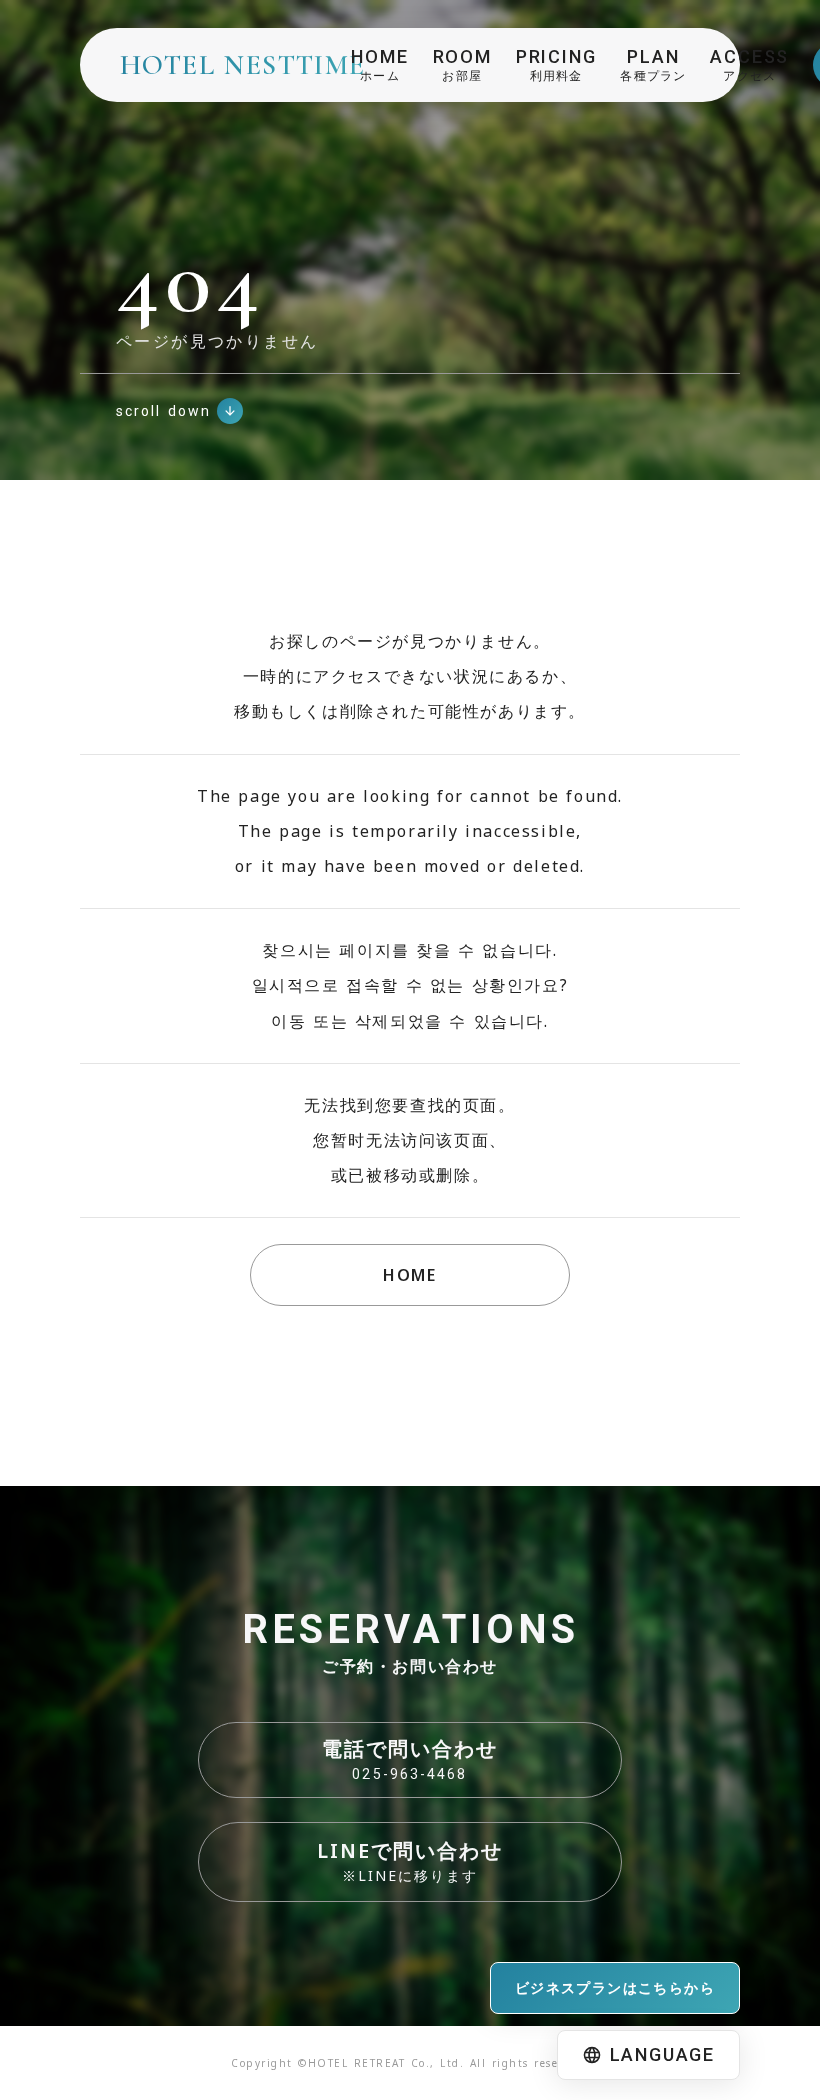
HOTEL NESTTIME (243, 65)
